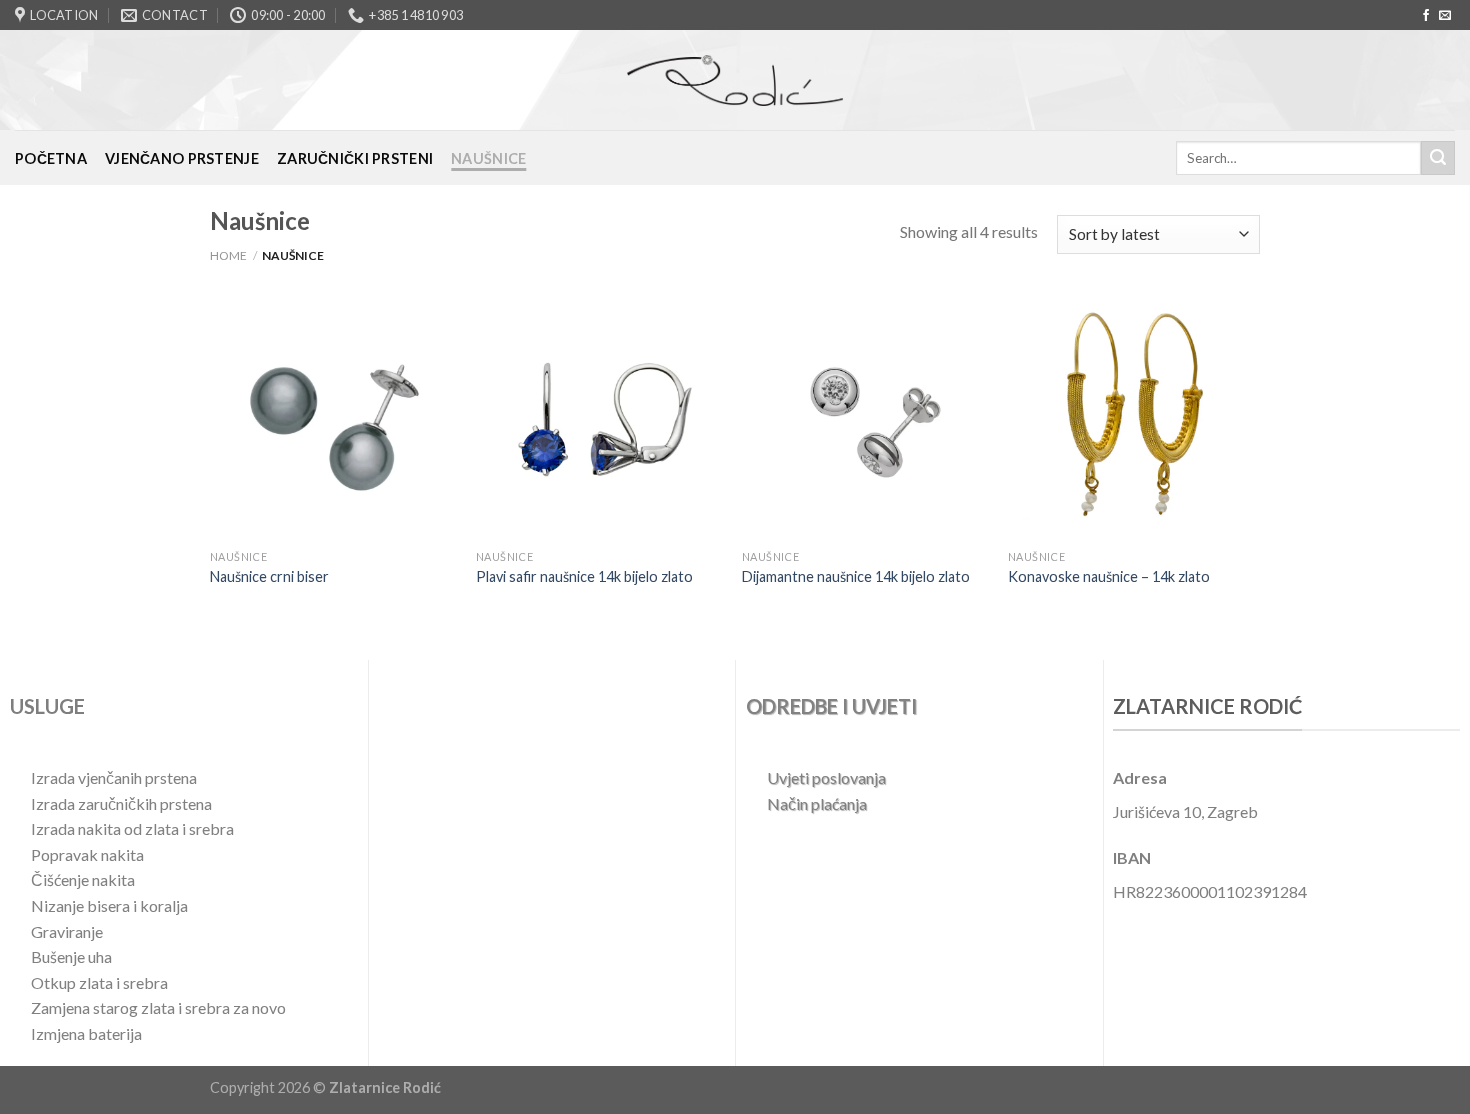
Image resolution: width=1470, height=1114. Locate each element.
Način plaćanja (817, 803)
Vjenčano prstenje (182, 158)
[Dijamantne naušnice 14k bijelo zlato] (865, 416)
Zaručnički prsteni (355, 158)
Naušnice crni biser (269, 576)
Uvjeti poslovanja (826, 777)
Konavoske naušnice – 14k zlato (1109, 576)
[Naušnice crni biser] (333, 416)
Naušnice (488, 158)
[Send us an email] (1445, 16)
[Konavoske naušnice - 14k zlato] (1131, 416)
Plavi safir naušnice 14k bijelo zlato (584, 576)
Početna (51, 158)
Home (228, 255)
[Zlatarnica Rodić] (735, 80)
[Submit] (1438, 158)
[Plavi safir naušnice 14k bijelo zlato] (599, 416)
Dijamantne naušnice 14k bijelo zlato (856, 576)
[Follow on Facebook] (1426, 16)
